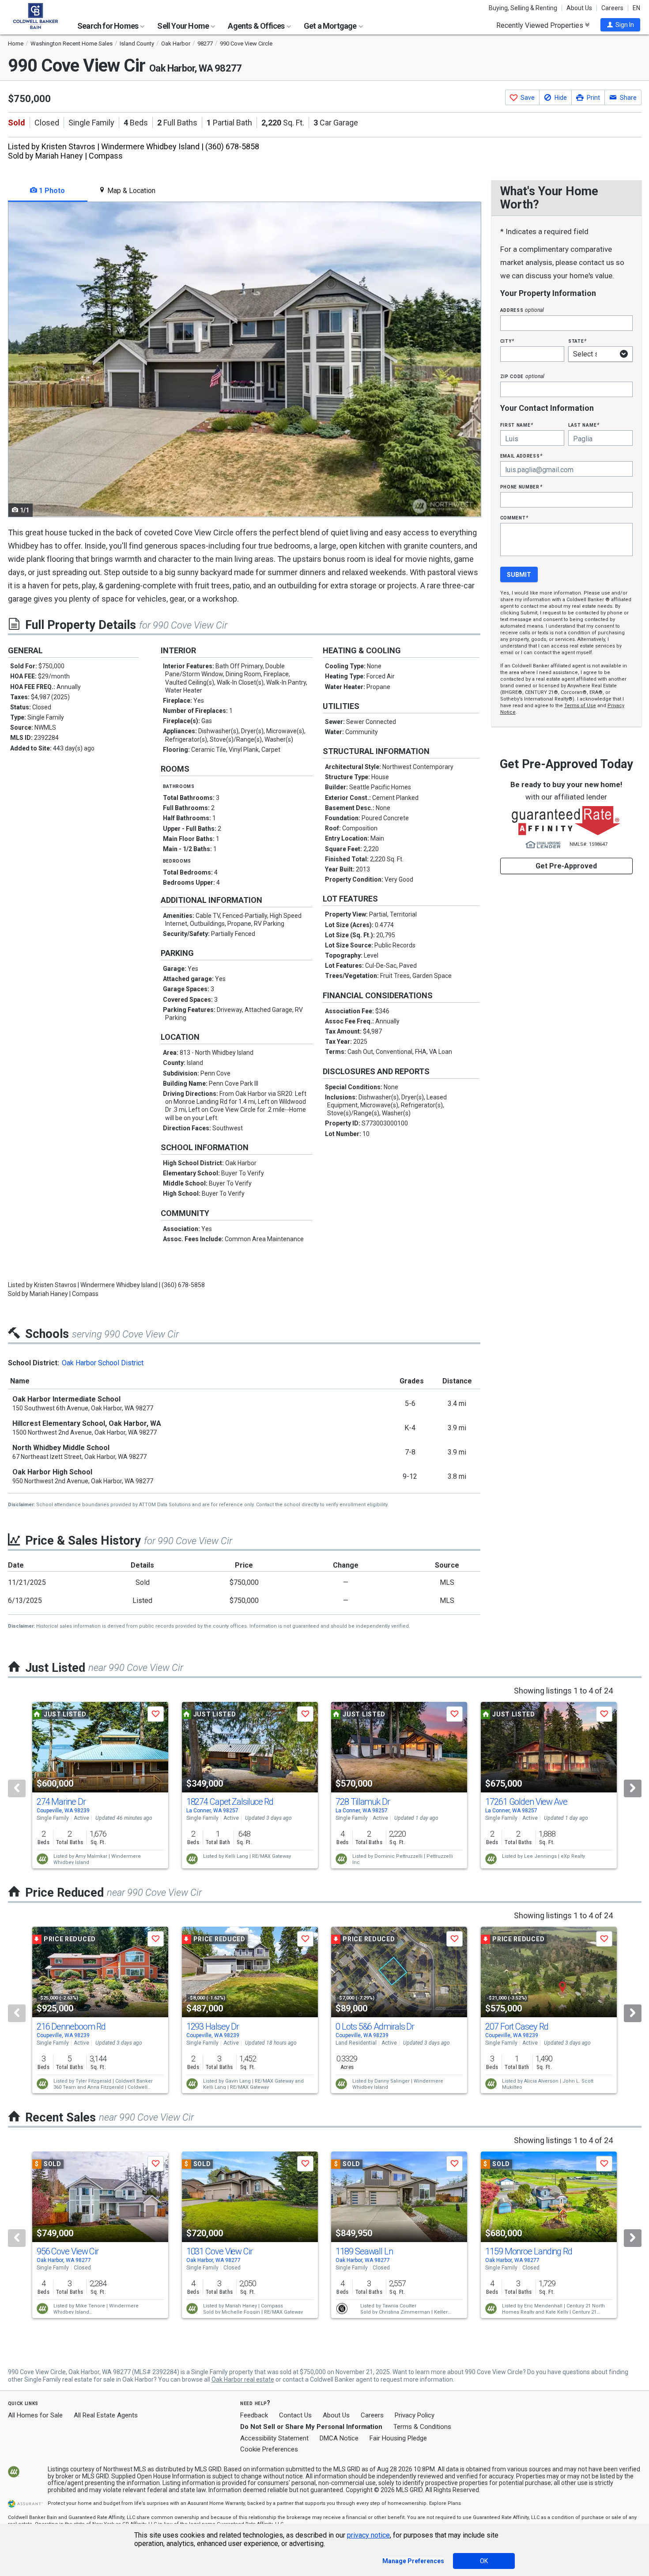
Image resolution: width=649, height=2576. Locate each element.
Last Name (584, 425)
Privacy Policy (415, 2415)
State (577, 341)
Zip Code (522, 376)
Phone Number (521, 487)
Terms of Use (580, 706)
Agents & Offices (257, 26)
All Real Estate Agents (106, 2415)
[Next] (633, 1788)
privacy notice (368, 2535)
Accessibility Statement (274, 2438)
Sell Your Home (184, 26)
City (507, 341)
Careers (612, 8)
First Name (517, 425)
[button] (620, 25)
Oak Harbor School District (103, 1363)
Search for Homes (108, 26)
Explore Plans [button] (445, 2503)
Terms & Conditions (422, 2427)
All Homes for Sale (35, 2415)
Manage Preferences (413, 2561)
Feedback (254, 2415)
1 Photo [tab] (51, 191)
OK (484, 2561)
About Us (579, 8)
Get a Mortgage (331, 26)
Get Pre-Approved (566, 866)
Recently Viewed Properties (541, 25)
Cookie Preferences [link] (269, 2449)
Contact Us (295, 2415)
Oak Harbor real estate (243, 2379)
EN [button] (636, 8)
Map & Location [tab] (130, 191)
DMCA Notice (339, 2438)
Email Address (522, 456)
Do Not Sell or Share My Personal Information (311, 2427)
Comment (514, 517)
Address (522, 310)
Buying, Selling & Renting (523, 8)
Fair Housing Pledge (398, 2438)
